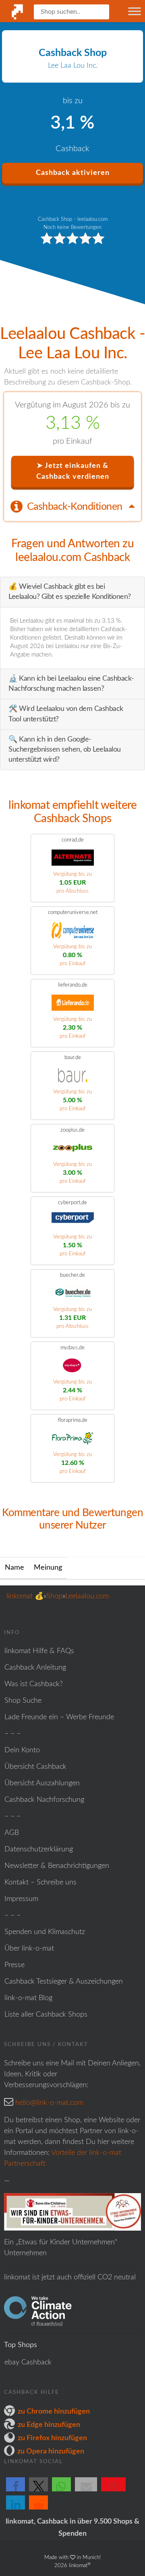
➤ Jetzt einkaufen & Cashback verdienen (73, 471)
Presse (14, 1965)
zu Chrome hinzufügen (54, 2412)
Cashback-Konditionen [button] (76, 507)
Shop (54, 1596)
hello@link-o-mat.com (49, 2103)
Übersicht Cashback (35, 1767)
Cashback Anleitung (35, 1668)
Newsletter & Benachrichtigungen (57, 1866)
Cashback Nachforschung (44, 1800)
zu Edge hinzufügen (49, 2425)
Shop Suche (23, 1701)
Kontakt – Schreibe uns (40, 1882)
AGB (12, 1833)
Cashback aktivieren (73, 173)
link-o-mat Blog (28, 1998)
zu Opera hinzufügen (51, 2451)
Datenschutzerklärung (39, 1849)
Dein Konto (22, 1750)
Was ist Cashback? (34, 1684)
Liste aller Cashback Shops (46, 2015)
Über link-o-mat (29, 1949)
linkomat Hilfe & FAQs (39, 1651)
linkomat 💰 (25, 1596)
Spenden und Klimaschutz (45, 1932)
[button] (16, 2491)
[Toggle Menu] (135, 11)
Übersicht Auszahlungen (42, 1783)
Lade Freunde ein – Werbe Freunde (59, 1717)
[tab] (72, 506)
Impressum (21, 1899)
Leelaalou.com (87, 1596)
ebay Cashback (28, 2362)
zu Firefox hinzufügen (52, 2438)
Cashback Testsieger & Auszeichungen (64, 1982)
